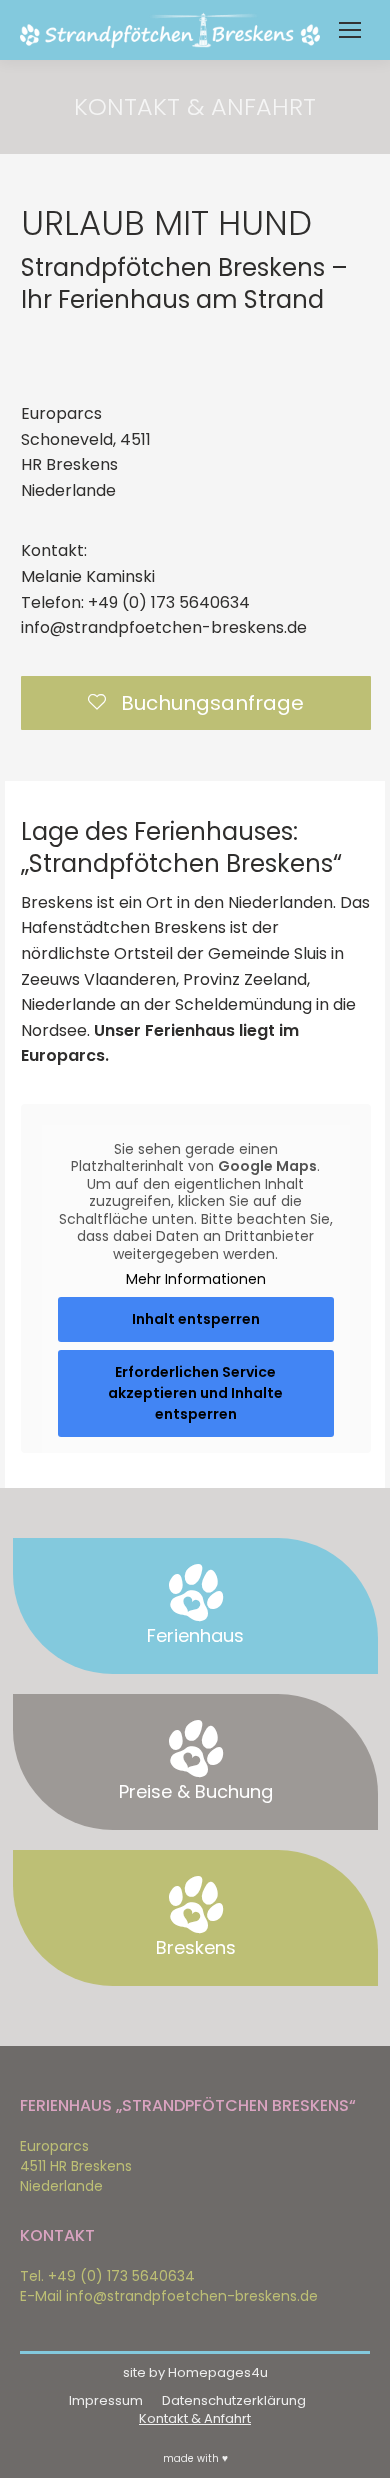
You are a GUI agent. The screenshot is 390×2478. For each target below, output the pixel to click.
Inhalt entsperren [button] (196, 1319)
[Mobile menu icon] (350, 30)
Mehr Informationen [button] (196, 1280)
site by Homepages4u (195, 2372)
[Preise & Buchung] (196, 1749)
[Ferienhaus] (196, 1593)
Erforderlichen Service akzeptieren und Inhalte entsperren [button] (195, 1393)
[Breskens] (196, 1905)
